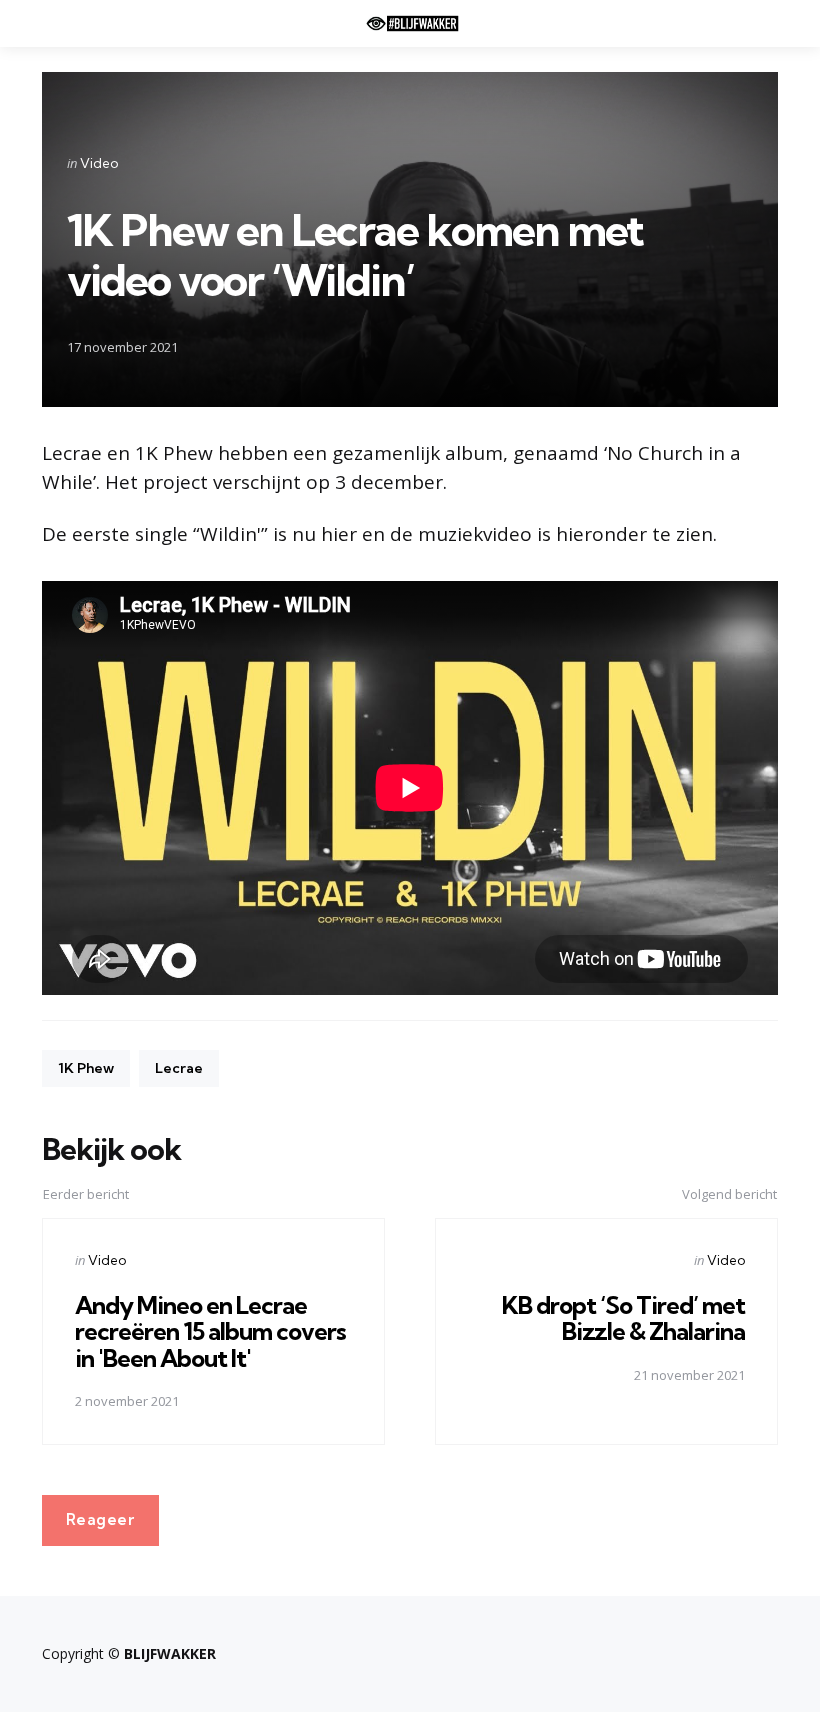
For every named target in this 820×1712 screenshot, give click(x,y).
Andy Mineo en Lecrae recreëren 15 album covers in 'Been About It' (210, 1331)
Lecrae (179, 1068)
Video (99, 163)
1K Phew (86, 1068)
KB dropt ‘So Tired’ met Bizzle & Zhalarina (623, 1318)
